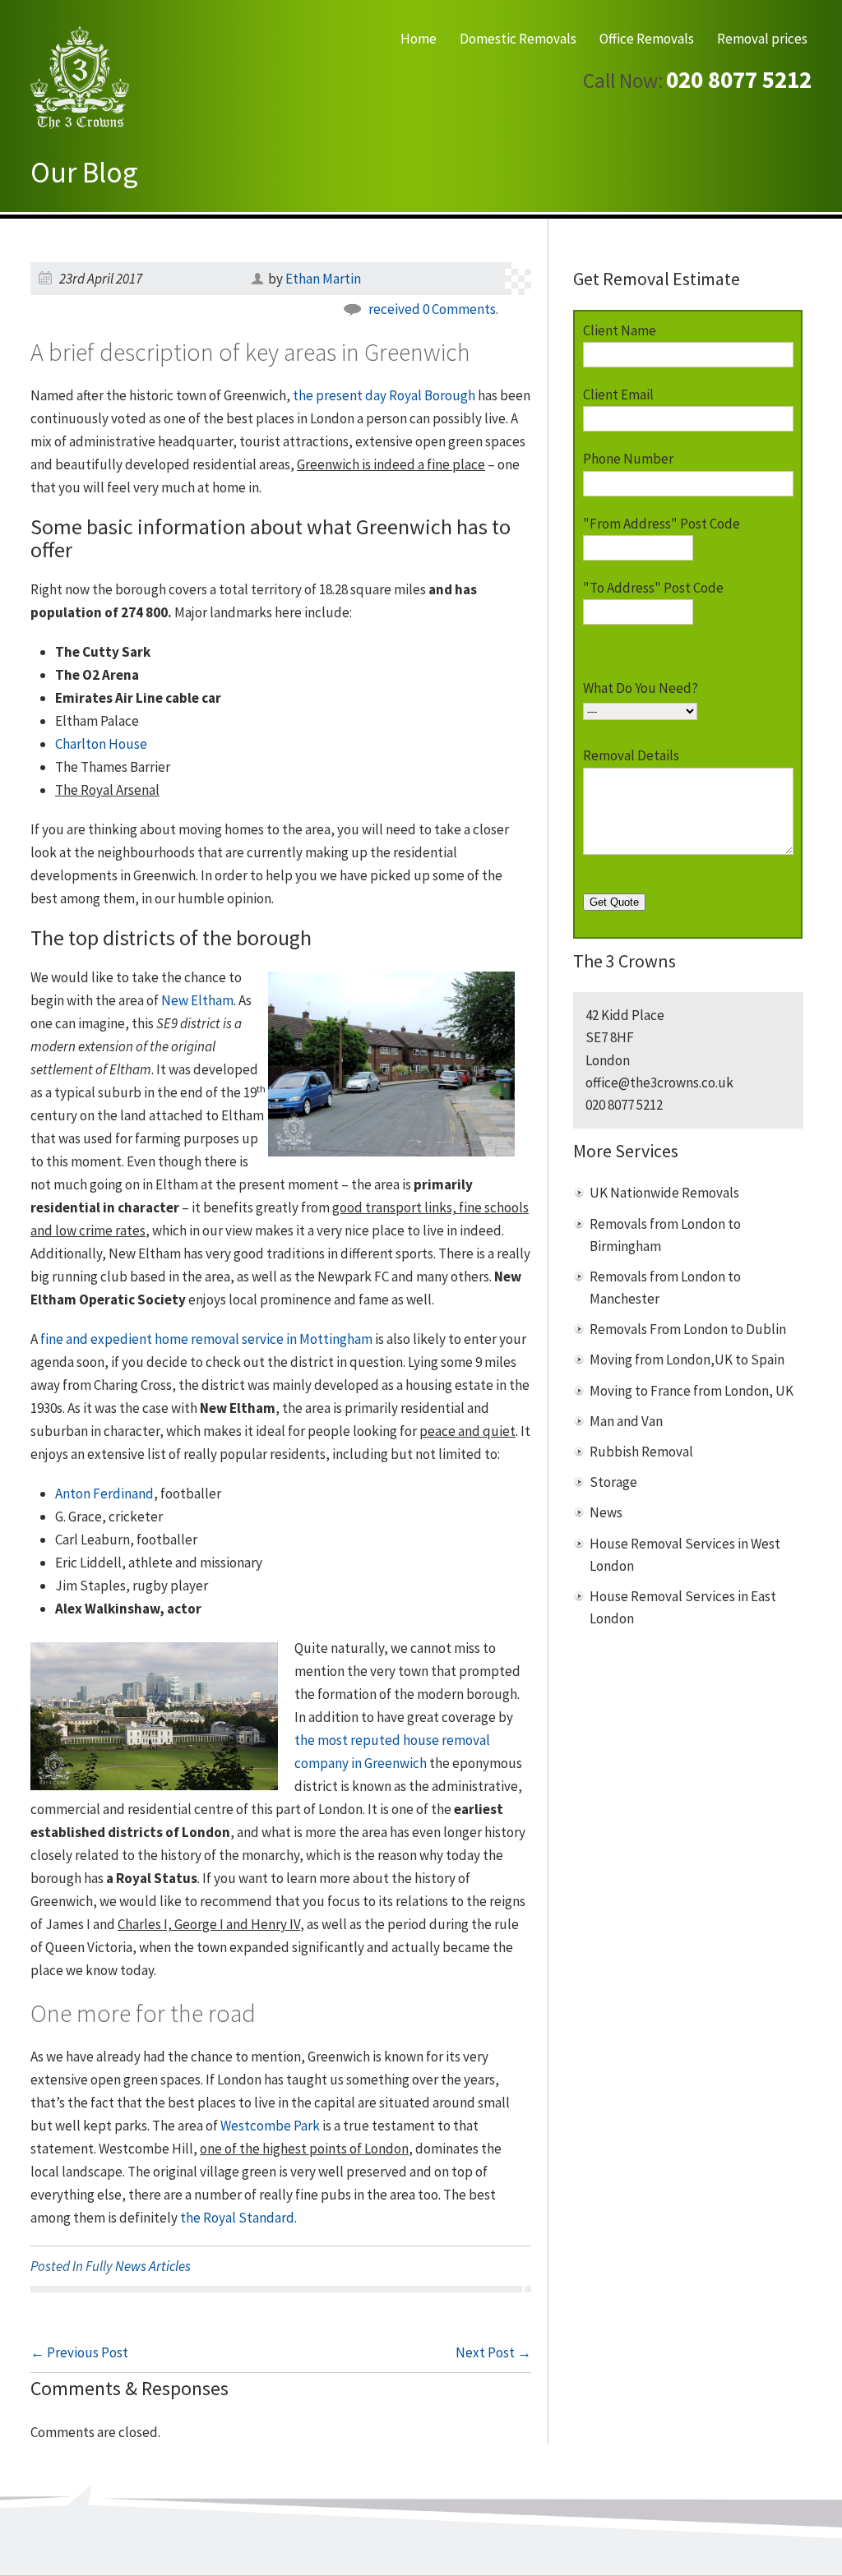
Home (419, 39)
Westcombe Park (270, 2126)
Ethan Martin (323, 279)
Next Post (493, 2352)
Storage (613, 1482)
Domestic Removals (518, 39)
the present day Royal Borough (384, 395)
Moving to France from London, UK (692, 1391)
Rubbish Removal (641, 1452)
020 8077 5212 (739, 80)
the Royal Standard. (238, 2218)
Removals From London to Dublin (688, 1329)
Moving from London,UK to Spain (687, 1360)
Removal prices (762, 39)
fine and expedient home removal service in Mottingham (206, 1339)
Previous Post (79, 2352)
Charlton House (101, 744)
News (606, 1512)
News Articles (153, 2266)
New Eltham (197, 1000)
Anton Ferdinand (104, 1493)
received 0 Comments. (433, 309)
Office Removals (647, 39)
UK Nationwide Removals (664, 1193)
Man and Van (626, 1421)
